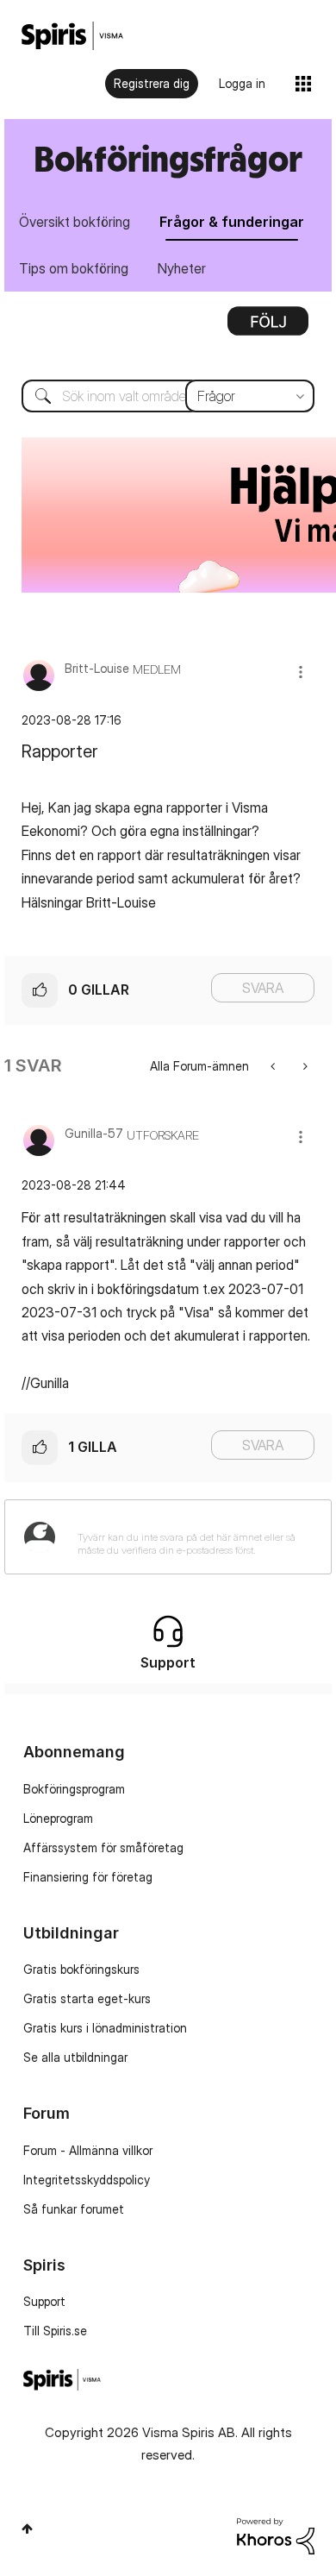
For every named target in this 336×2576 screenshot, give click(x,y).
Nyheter (182, 268)
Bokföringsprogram (74, 1789)
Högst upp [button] (27, 2529)
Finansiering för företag (88, 1877)
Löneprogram (58, 1818)
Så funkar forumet (74, 2209)
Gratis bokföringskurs (81, 1969)
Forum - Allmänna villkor (88, 2150)
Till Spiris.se (55, 2331)
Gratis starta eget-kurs (87, 1998)
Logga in (242, 83)
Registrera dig (152, 83)
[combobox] (168, 396)
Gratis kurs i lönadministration (105, 2028)
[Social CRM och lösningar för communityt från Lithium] (276, 2535)
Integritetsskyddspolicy (87, 2180)
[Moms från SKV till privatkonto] (304, 1066)
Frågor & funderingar (232, 222)
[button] (301, 672)
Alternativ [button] (268, 327)
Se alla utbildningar (75, 2057)
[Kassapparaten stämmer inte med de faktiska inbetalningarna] (274, 1066)
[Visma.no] (72, 36)
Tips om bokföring (74, 268)
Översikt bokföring (75, 222)
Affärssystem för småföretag (103, 1847)
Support (44, 2301)
